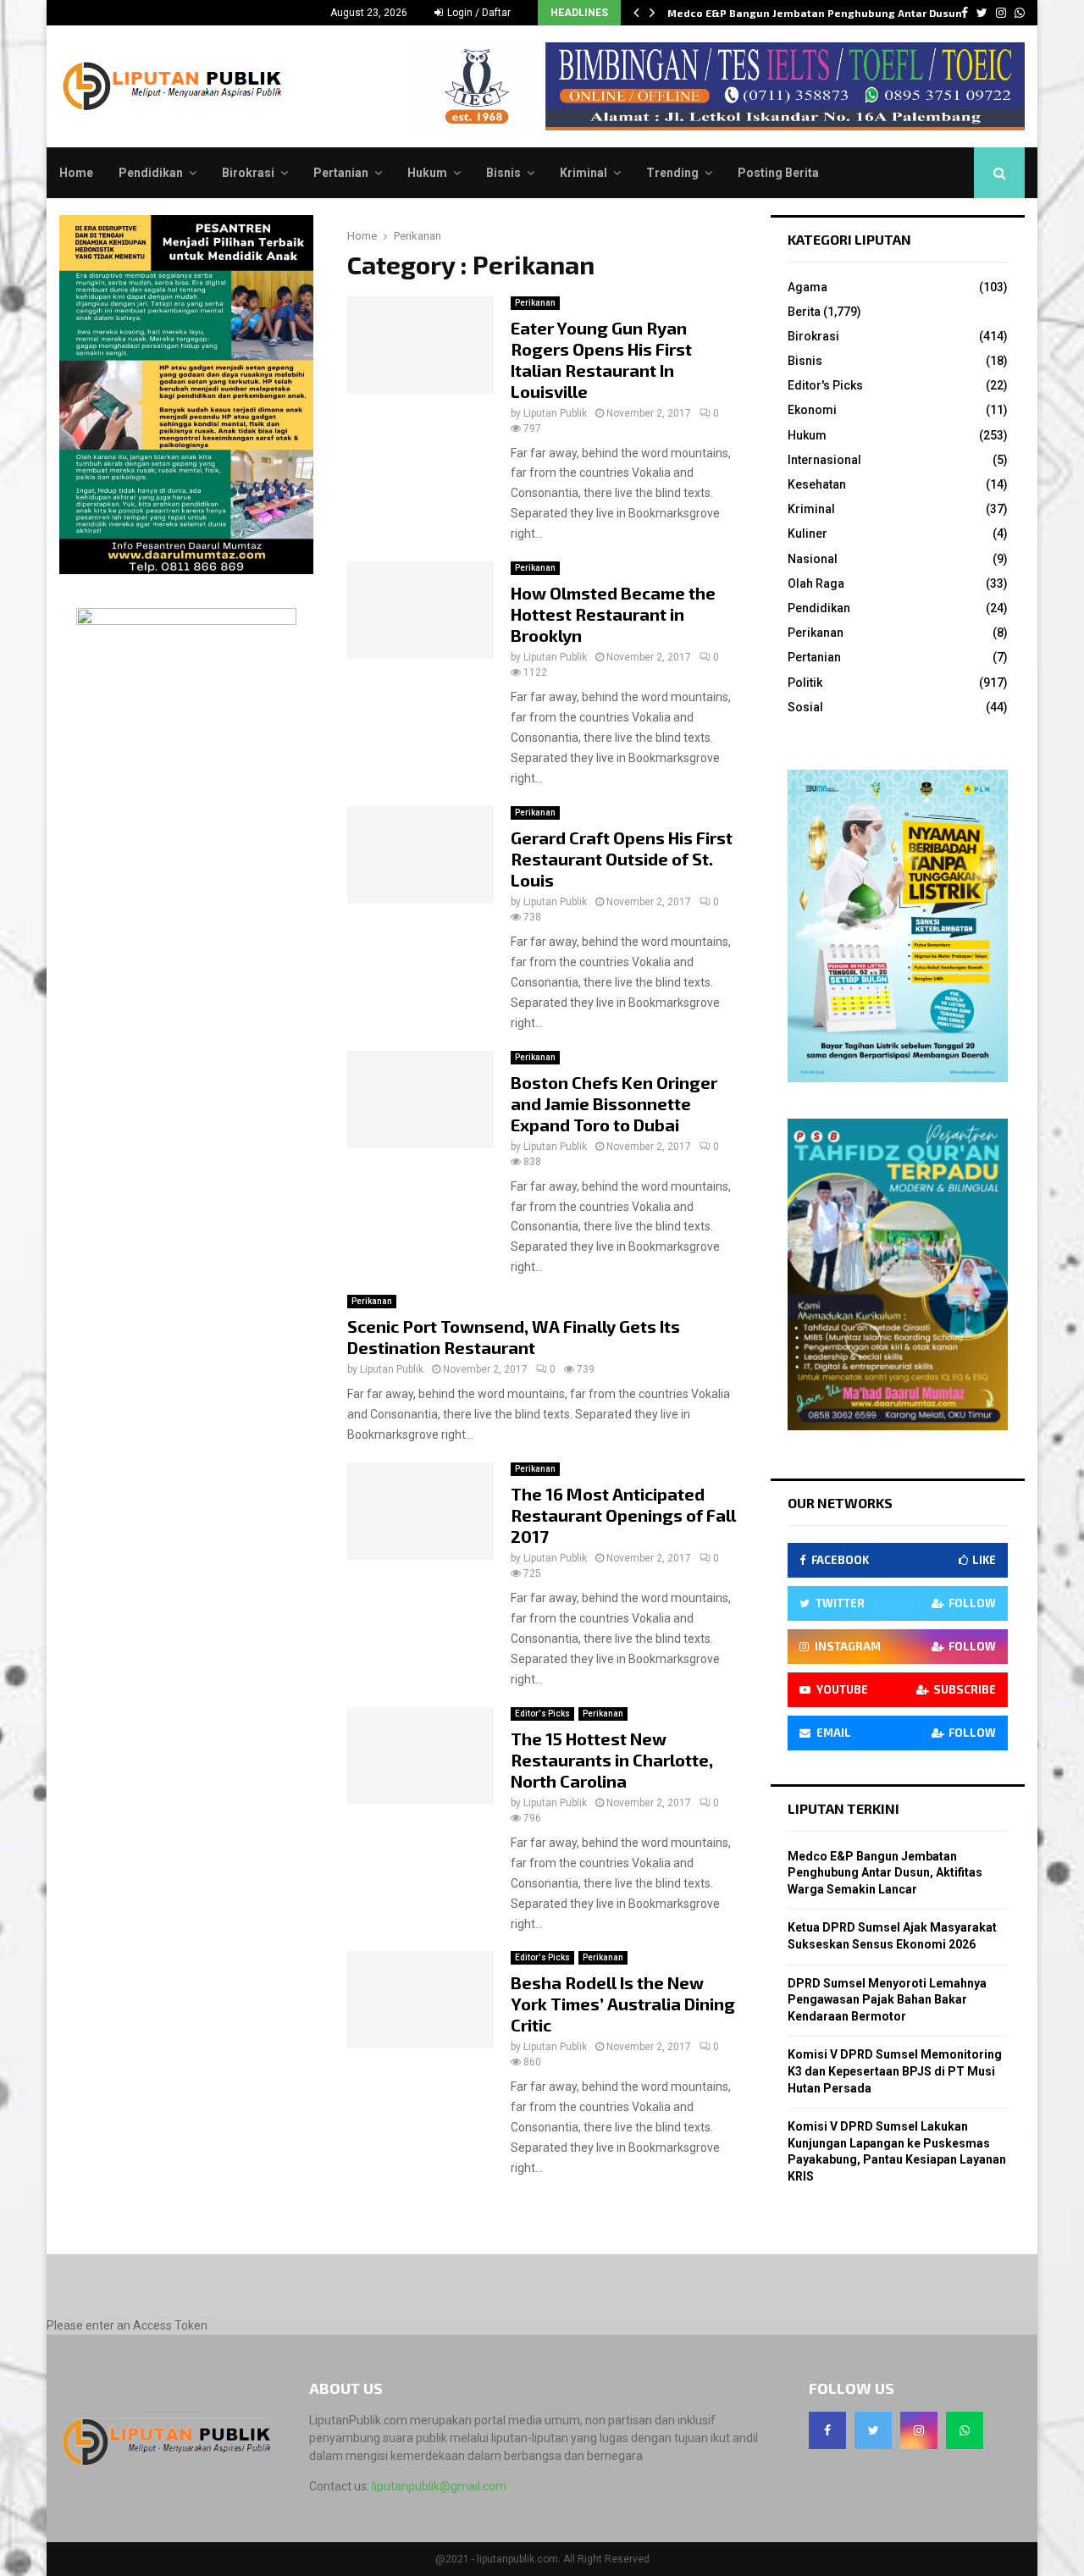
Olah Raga (816, 583)
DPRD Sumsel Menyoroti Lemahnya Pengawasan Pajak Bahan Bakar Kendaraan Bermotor (887, 2000)
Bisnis (503, 173)
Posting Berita (778, 173)
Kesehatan (817, 484)
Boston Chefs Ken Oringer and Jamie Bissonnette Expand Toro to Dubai (614, 1103)
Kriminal (583, 173)
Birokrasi (248, 173)
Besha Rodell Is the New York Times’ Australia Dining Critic (623, 2004)
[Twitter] (873, 2430)
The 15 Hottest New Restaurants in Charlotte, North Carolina (612, 1760)
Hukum (427, 173)
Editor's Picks (542, 1714)
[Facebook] (827, 2430)
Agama (807, 287)
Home (76, 173)
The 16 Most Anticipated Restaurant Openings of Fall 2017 (623, 1515)
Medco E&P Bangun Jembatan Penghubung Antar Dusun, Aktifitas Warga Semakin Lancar (885, 1873)
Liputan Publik (555, 413)
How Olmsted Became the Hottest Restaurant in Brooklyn (613, 614)
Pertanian (341, 173)
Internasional (824, 460)
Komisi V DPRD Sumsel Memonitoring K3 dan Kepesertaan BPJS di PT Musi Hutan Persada (895, 2071)
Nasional (813, 559)
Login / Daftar (478, 13)
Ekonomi (812, 410)
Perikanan (535, 303)
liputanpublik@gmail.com (439, 2486)
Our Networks (840, 1503)
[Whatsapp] (965, 2430)
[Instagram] (919, 2430)
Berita (804, 312)
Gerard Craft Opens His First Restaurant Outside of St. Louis (622, 859)
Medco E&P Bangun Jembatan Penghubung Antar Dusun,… (821, 13)
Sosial (805, 707)
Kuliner (807, 533)
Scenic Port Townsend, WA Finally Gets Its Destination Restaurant (514, 1337)
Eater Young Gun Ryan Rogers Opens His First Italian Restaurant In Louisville (601, 359)
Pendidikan (151, 173)
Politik (805, 683)
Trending (672, 173)
